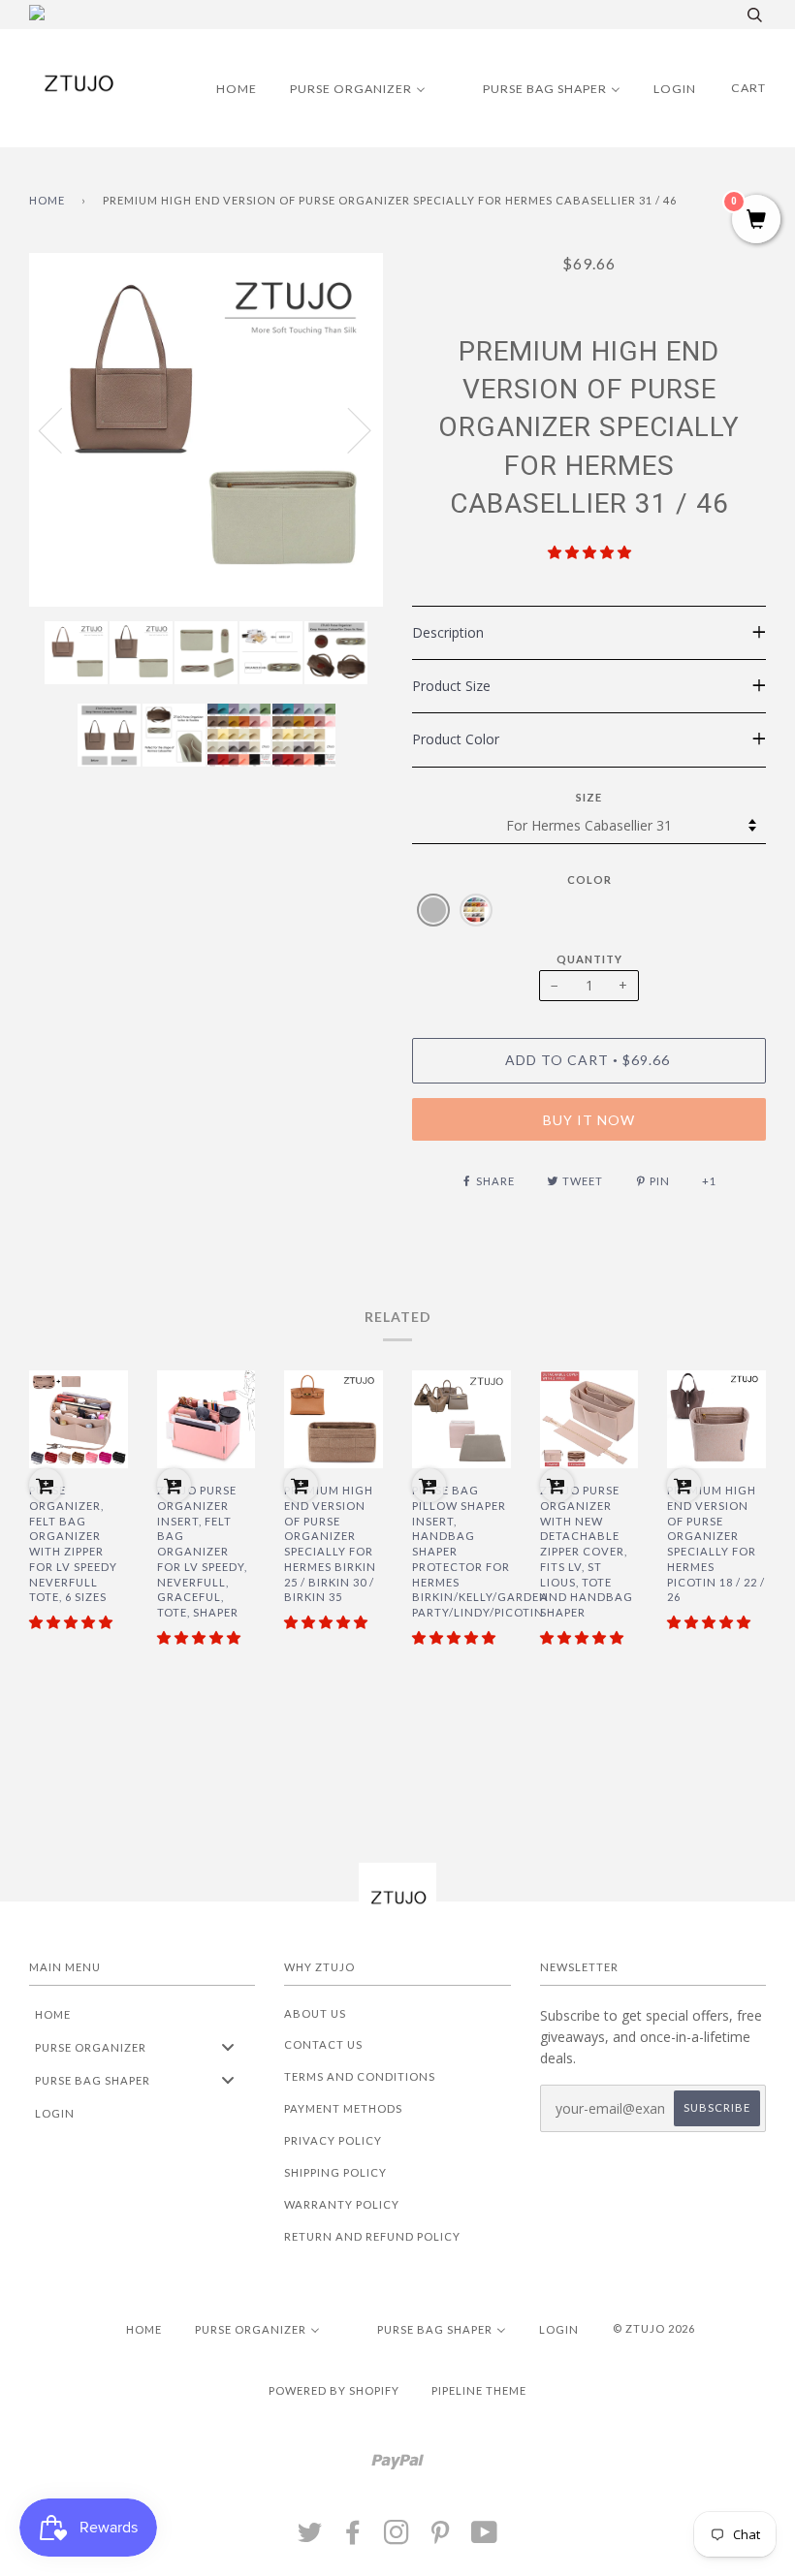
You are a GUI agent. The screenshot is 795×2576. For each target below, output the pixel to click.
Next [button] (348, 429)
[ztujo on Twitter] (310, 2538)
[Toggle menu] (228, 2047)
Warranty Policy (342, 2204)
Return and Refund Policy (372, 2236)
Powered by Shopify (334, 2390)
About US (315, 2013)
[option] (206, 430)
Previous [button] (62, 429)
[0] (756, 220)
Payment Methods (343, 2108)
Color (589, 880)
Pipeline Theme (479, 2390)
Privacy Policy (333, 2140)
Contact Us (323, 2044)
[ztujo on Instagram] (397, 2538)
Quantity (589, 959)
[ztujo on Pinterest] (441, 2538)
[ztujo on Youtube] (485, 2538)
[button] (589, 552)
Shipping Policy (335, 2172)
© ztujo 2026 (654, 2328)
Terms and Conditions (360, 2076)
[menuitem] (224, 88)
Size (589, 797)
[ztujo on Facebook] (353, 2538)
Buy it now (589, 1120)
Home (47, 200)
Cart (748, 88)
